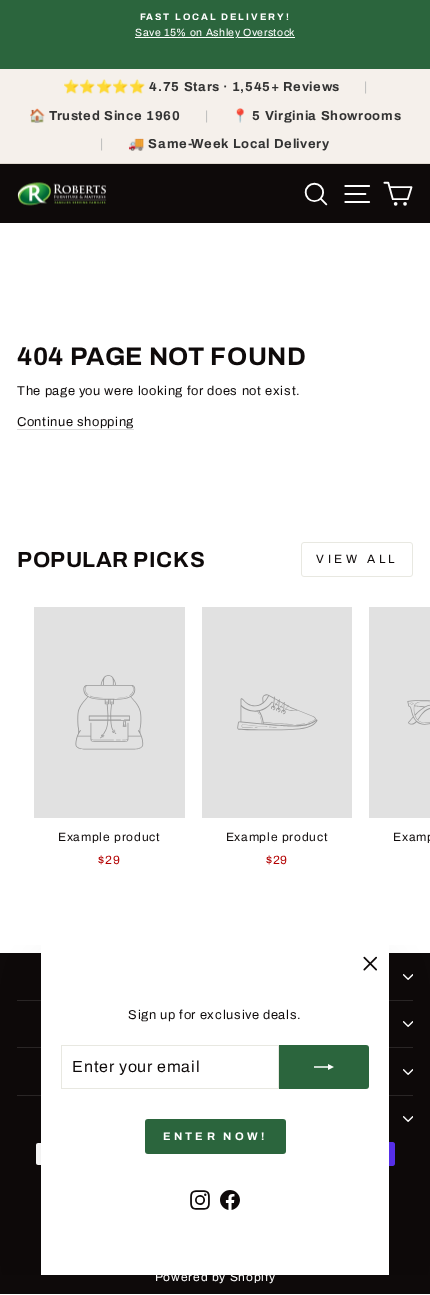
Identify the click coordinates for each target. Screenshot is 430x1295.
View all (357, 559)
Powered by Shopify (215, 1277)
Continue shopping (75, 422)
